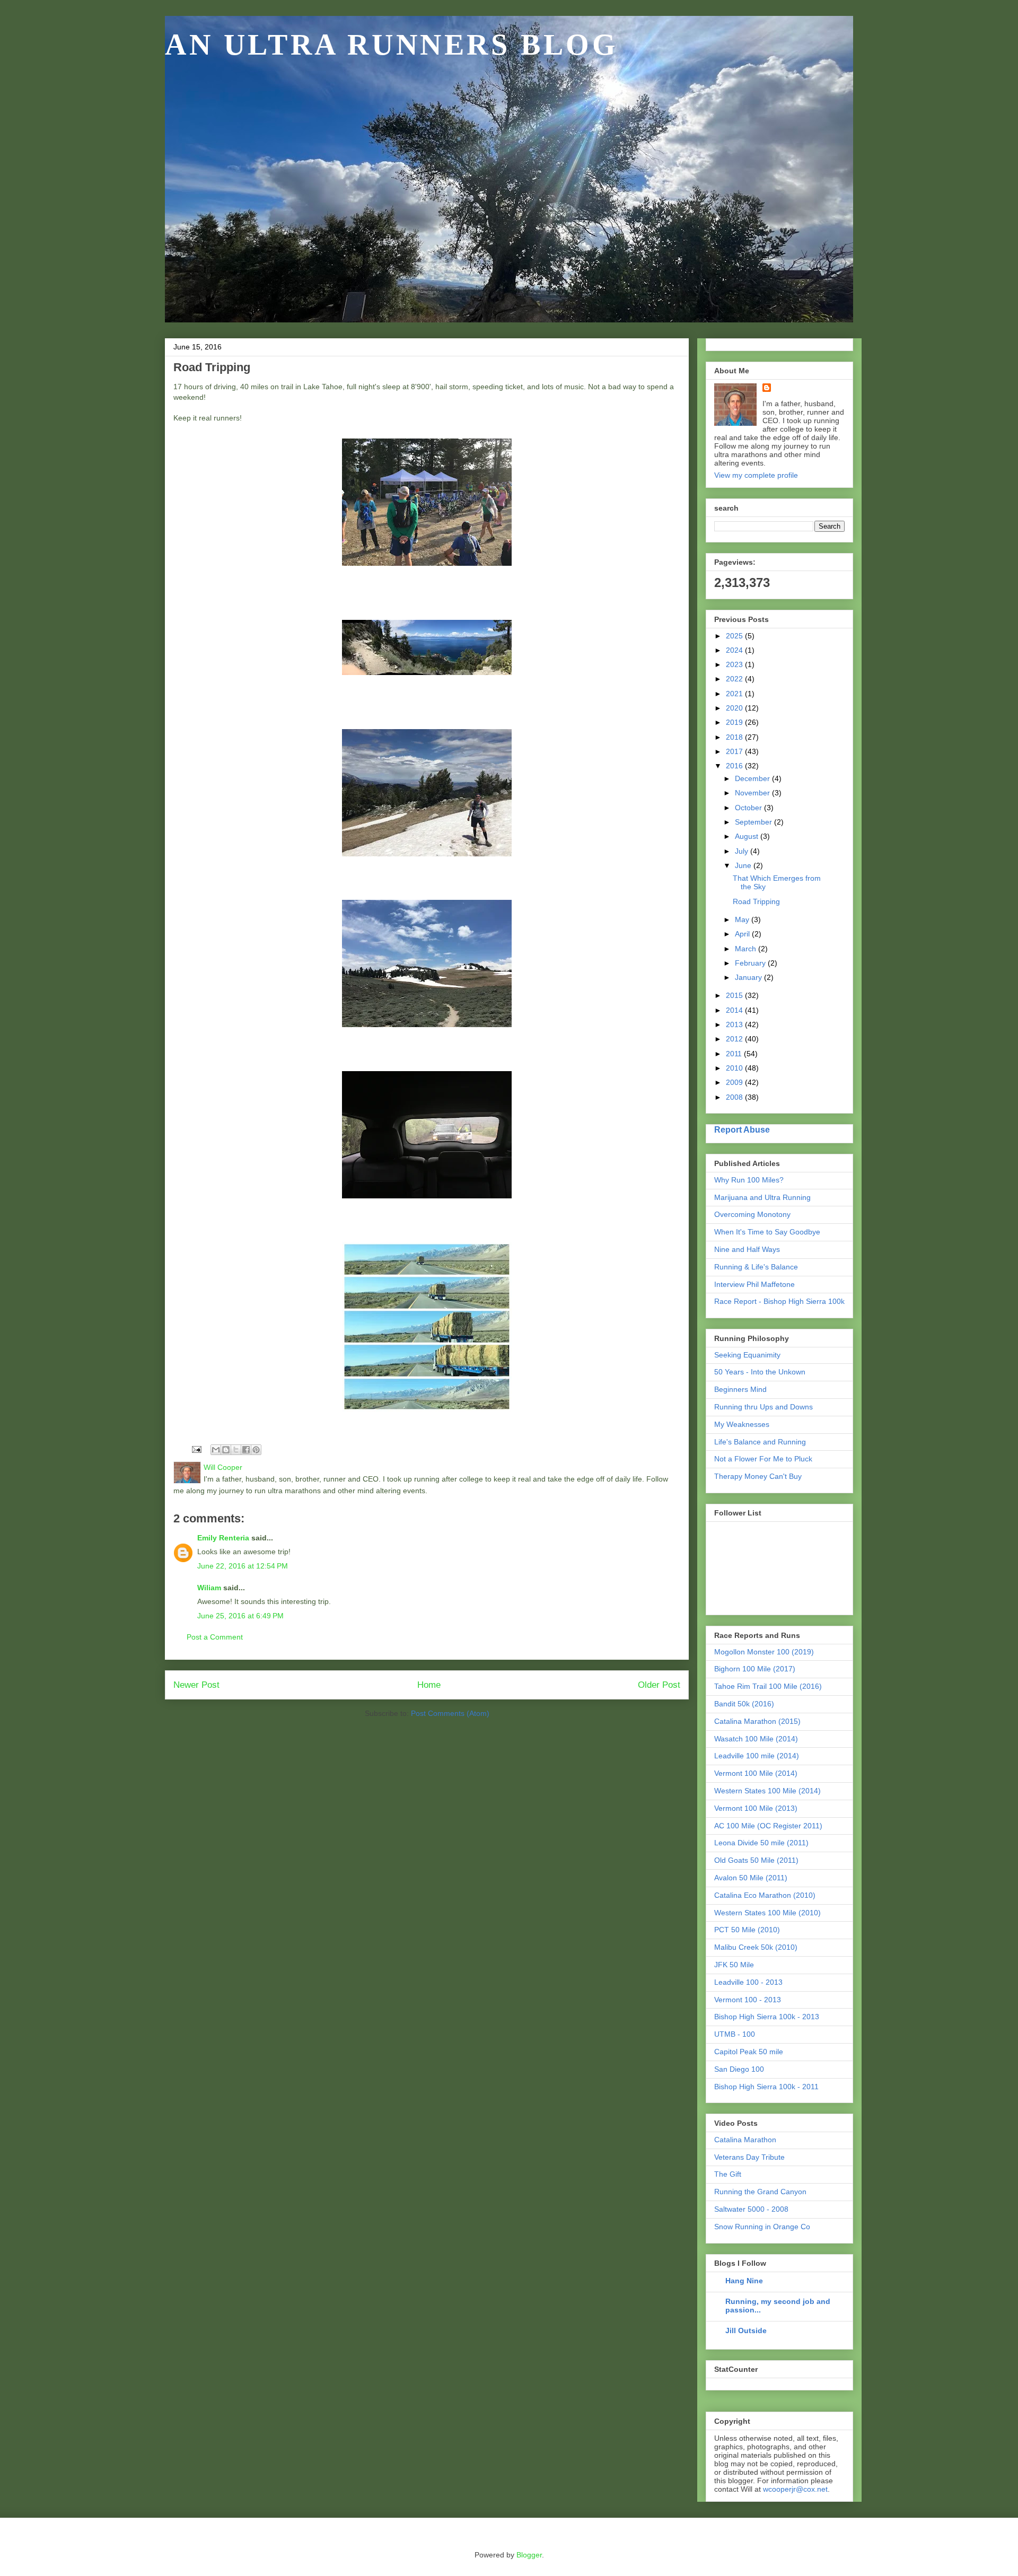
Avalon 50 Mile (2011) (751, 1878)
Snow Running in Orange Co (762, 2227)
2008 (735, 1097)
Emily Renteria (223, 1538)
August (748, 836)
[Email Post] (196, 1449)
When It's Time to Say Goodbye (767, 1232)
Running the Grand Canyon (760, 2192)
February (751, 963)
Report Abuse (742, 1129)
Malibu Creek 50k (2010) (756, 1947)
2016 (735, 766)
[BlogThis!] (226, 1450)
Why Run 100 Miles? (749, 1180)
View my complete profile (756, 475)
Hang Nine (744, 2281)
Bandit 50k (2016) (744, 1704)
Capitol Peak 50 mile (749, 2052)
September (754, 822)
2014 (735, 1010)
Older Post (659, 1685)
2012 (735, 1039)
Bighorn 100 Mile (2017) (755, 1669)
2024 (735, 650)
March (747, 949)
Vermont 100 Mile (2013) (756, 1808)
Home (429, 1685)
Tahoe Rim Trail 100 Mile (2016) (768, 1686)
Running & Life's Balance (756, 1267)
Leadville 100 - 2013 (748, 1982)
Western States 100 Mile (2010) (767, 1913)
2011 (735, 1054)
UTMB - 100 (735, 2034)
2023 (735, 664)
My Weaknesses (742, 1424)
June (744, 865)
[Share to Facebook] (246, 1450)
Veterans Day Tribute (749, 2157)
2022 (735, 679)
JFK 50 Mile (734, 1965)
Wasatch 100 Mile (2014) (756, 1739)
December (753, 778)
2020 (735, 708)
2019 (735, 722)
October (749, 808)
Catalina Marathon (745, 2140)
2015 (735, 995)
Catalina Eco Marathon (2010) (765, 1895)
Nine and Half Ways (747, 1249)
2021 (735, 694)
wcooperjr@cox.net (795, 2489)
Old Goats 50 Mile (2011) (756, 1860)
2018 (735, 737)
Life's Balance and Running (760, 1442)
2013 (735, 1024)
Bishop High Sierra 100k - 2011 (766, 2087)
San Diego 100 (739, 2069)
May (743, 919)
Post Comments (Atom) (450, 1713)
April (743, 934)
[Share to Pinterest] (256, 1450)
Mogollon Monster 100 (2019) (764, 1652)
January (749, 977)
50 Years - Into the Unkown (760, 1372)
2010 (735, 1068)
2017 (735, 751)
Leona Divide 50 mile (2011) (761, 1843)
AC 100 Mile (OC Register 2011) (768, 1826)
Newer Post (196, 1685)
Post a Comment (215, 1637)
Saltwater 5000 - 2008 (751, 2209)
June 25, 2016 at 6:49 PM (240, 1616)
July (743, 851)
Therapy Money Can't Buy (758, 1476)
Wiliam (209, 1588)
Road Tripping (756, 901)
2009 (735, 1082)
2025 (735, 636)
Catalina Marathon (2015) (757, 1721)
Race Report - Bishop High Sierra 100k (779, 1301)
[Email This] (216, 1450)
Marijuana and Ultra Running (762, 1197)
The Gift (728, 2174)
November (753, 793)
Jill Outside (746, 2330)
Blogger (529, 2555)
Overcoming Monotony (752, 1214)
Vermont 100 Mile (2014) (756, 1773)
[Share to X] (236, 1450)
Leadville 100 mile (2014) (757, 1756)
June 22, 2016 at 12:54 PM (243, 1566)
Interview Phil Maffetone (754, 1284)
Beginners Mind (740, 1389)
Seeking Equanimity (747, 1355)
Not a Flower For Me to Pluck (763, 1459)
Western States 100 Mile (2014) (767, 1791)
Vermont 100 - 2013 (748, 2000)
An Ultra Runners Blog (392, 45)
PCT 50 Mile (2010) (747, 1930)
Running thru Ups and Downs (763, 1407)
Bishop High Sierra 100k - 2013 (767, 2017)
